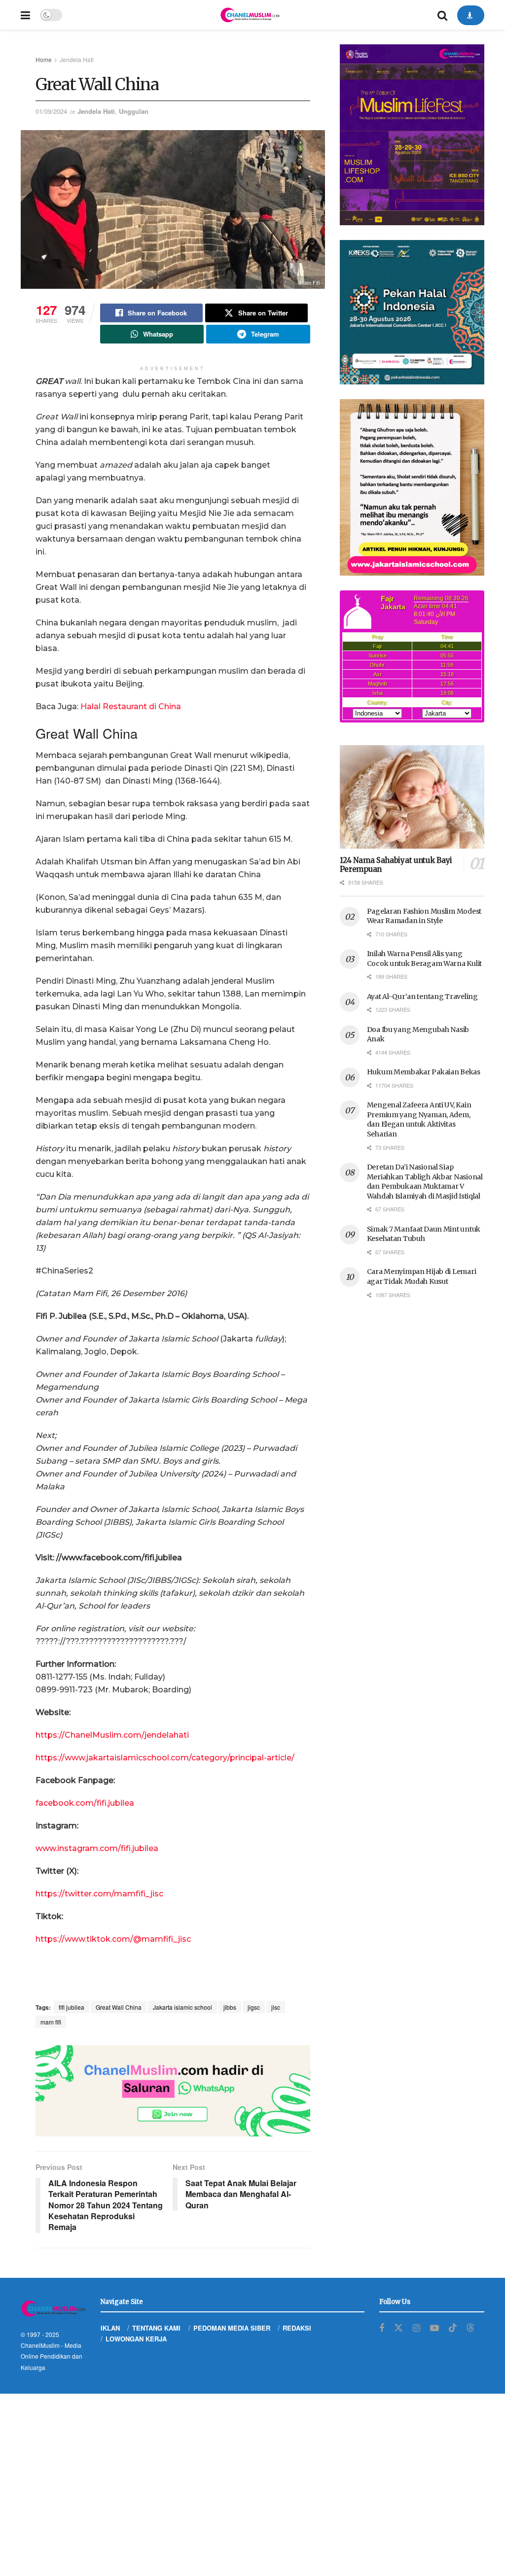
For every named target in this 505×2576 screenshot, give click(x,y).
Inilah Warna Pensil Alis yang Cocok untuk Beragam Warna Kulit (424, 959)
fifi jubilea (72, 2007)
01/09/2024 (51, 111)
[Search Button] (442, 15)
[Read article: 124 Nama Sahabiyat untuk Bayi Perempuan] (412, 797)
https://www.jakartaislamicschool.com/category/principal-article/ (165, 1758)
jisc (276, 2007)
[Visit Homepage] (250, 15)
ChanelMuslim (40, 2345)
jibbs (230, 2007)
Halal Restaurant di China (131, 706)
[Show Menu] (25, 15)
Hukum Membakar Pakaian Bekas (424, 1072)
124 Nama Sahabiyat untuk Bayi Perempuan (396, 865)
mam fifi (51, 2022)
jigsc (254, 2007)
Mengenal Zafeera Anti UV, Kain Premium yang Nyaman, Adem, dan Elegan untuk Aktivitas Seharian (419, 1119)
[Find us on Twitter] (398, 2328)
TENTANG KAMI (156, 2328)
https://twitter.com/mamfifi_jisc (99, 1894)
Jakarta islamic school (182, 2007)
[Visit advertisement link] (173, 2091)
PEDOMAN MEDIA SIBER (232, 2328)
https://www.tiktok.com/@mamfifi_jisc (113, 1939)
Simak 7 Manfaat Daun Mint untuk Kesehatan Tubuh (424, 1234)
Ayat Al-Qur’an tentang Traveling (422, 996)
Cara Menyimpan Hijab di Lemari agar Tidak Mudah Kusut (422, 1276)
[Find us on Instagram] (416, 2328)
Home (44, 59)
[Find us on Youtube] (434, 2328)
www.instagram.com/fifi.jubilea (97, 1848)
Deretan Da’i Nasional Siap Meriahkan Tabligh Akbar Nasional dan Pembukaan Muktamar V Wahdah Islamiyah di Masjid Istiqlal (425, 1182)
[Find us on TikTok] (453, 2328)
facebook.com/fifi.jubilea (85, 1803)
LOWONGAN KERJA (136, 2339)
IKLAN (110, 2328)
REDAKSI (297, 2328)
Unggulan (134, 111)
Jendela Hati (77, 59)
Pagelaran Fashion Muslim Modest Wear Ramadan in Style (424, 916)
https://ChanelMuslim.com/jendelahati (112, 1735)
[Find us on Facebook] (382, 2328)
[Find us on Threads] (470, 2328)
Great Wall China (119, 2007)
